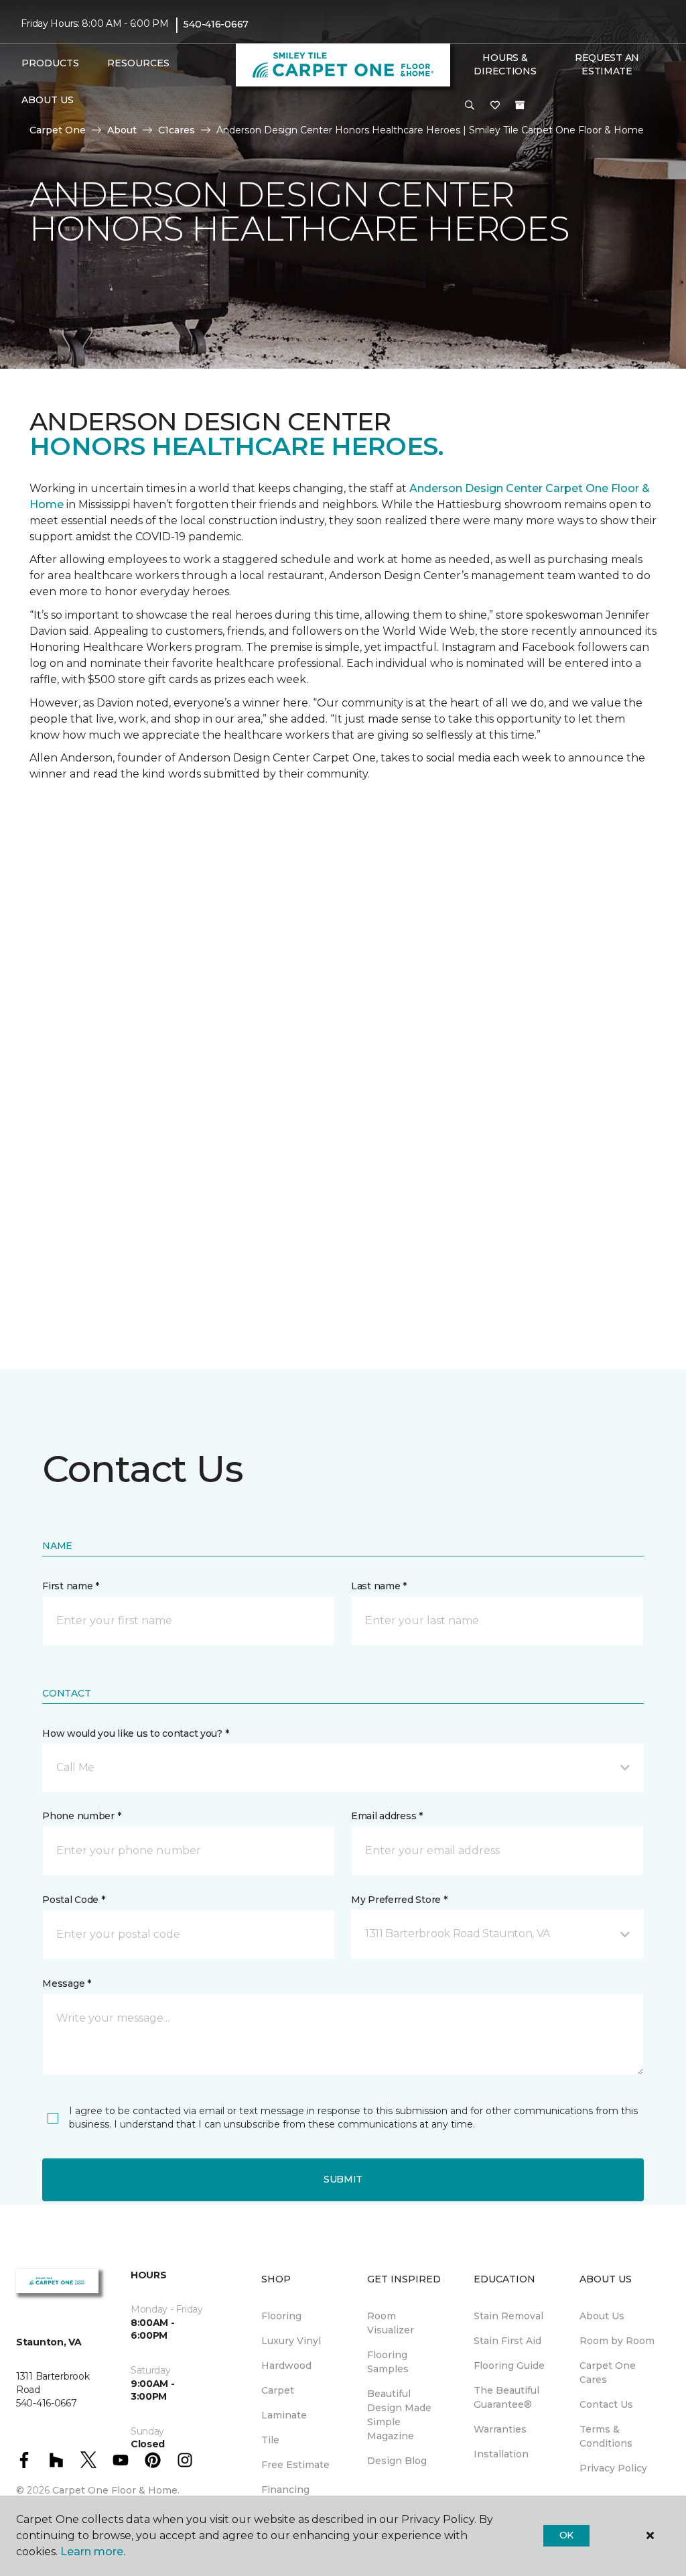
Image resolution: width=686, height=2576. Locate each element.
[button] (470, 106)
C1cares (177, 130)
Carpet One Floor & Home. (116, 2490)
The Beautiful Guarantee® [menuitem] (506, 2397)
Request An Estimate (607, 64)
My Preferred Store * (399, 1900)
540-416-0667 (216, 24)
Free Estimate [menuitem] (295, 2465)
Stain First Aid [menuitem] (507, 2341)
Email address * (387, 1816)
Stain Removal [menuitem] (508, 2316)
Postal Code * (73, 1900)
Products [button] (50, 63)
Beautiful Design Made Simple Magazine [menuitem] (399, 2415)
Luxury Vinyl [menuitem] (291, 2341)
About (122, 130)
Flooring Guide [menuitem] (509, 2366)
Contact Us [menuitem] (606, 2404)
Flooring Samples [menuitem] (388, 2362)
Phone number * (81, 1816)
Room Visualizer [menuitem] (391, 2323)
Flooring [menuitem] (281, 2316)
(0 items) (520, 105)
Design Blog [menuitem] (397, 2461)
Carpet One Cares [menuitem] (608, 2373)
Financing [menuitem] (285, 2490)
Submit (343, 2179)
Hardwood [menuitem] (286, 2366)
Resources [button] (138, 63)
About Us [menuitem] (602, 2316)
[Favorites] (495, 106)
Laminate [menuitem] (284, 2415)
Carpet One (58, 130)
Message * (66, 1983)
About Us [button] (48, 100)
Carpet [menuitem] (278, 2390)
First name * (71, 1586)
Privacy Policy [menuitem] (613, 2468)
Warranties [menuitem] (500, 2429)
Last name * (379, 1586)
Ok (566, 2535)
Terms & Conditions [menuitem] (606, 2436)
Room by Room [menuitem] (617, 2341)
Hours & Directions (505, 64)
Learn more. (93, 2552)
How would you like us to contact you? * (135, 1733)
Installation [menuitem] (501, 2454)
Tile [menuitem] (270, 2440)
